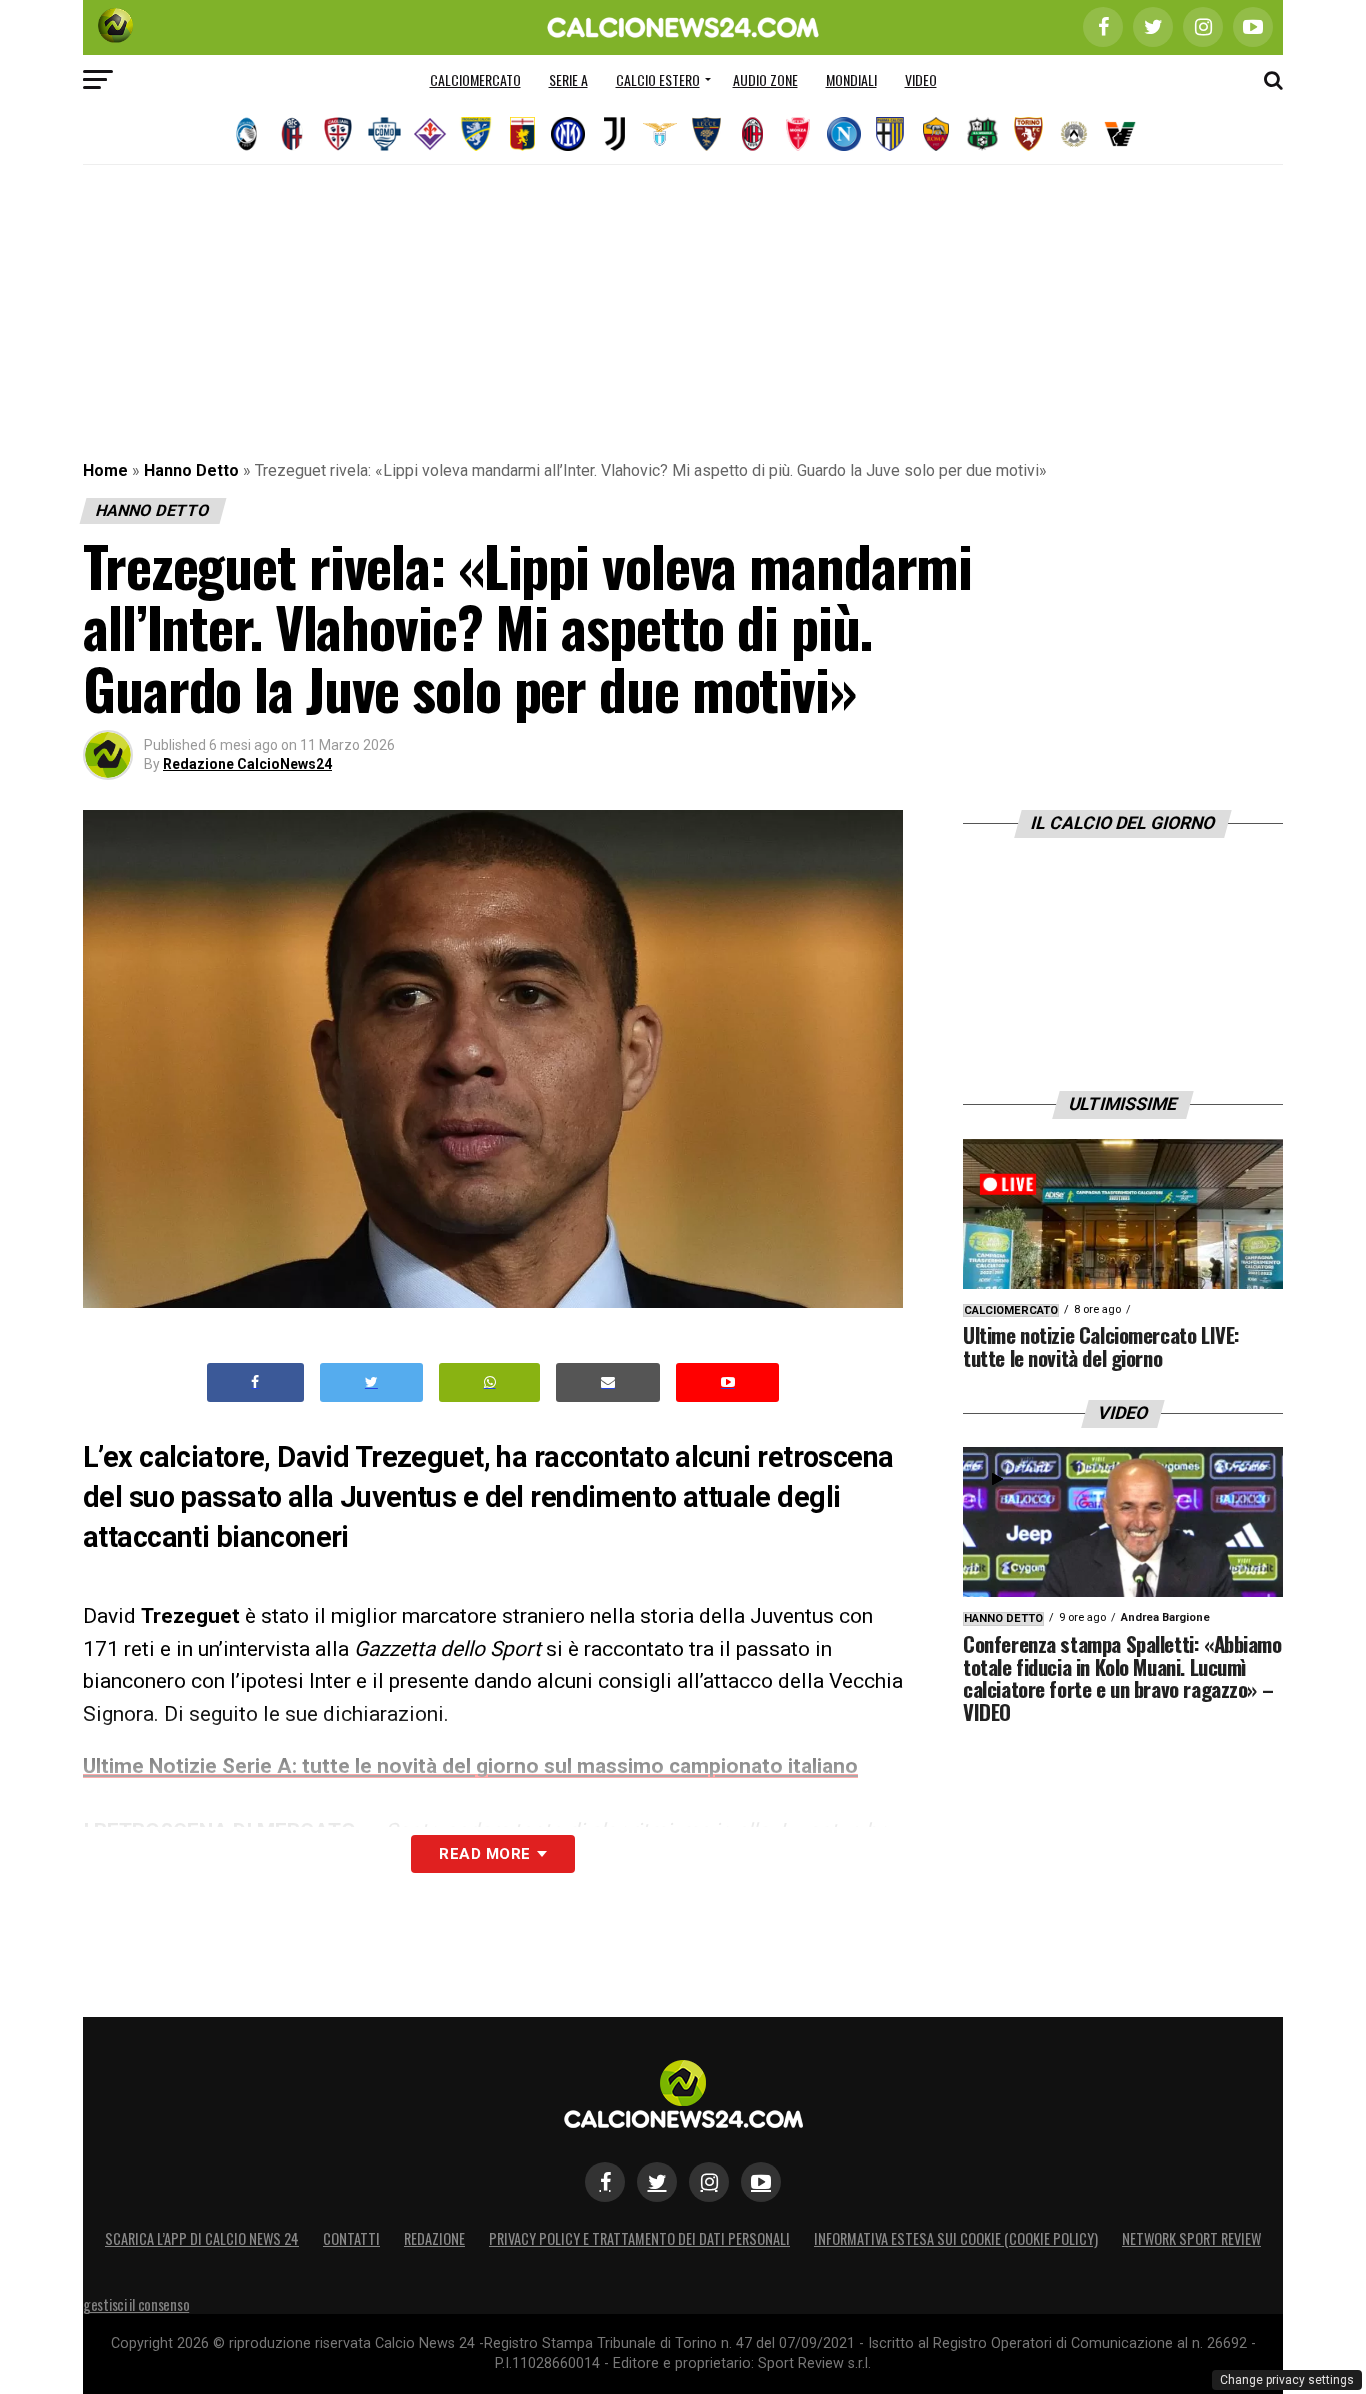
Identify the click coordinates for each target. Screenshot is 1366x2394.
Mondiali (851, 79)
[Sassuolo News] (982, 134)
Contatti (351, 2238)
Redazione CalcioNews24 (247, 764)
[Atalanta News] (246, 134)
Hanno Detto (191, 470)
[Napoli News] (844, 134)
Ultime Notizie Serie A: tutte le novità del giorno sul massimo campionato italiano (470, 1766)
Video (921, 79)
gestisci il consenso (136, 2304)
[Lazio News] (660, 134)
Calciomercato (475, 79)
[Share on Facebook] (256, 1382)
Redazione (434, 2238)
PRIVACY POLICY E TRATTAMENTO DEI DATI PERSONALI (639, 2238)
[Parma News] (890, 134)
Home (105, 470)
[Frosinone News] (476, 134)
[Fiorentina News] (430, 134)
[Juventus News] (614, 134)
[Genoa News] (522, 134)
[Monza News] (798, 134)
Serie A (568, 79)
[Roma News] (936, 134)
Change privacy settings (1287, 2380)
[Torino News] (1028, 134)
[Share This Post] (490, 1382)
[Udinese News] (1074, 134)
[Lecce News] (706, 134)
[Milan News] (752, 134)
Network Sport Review (1191, 2238)
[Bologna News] (292, 134)
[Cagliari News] (338, 134)
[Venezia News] (1120, 134)
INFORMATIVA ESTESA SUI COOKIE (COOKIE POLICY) (956, 2238)
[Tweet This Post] (371, 1382)
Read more (484, 1854)
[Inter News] (568, 134)
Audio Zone (765, 79)
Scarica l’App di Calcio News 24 (202, 2238)
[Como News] (384, 134)
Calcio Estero (658, 79)
